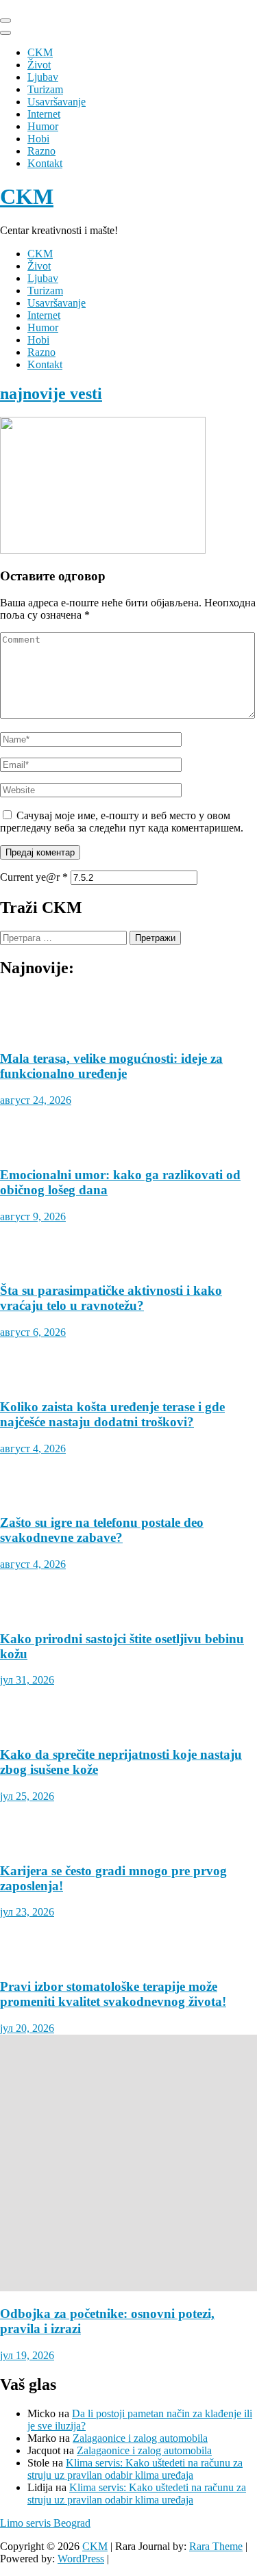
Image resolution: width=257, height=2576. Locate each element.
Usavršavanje (57, 102)
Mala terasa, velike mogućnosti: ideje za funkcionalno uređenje (111, 1066)
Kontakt (45, 163)
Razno (41, 151)
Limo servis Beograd (45, 2523)
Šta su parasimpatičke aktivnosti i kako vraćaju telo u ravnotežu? (111, 1298)
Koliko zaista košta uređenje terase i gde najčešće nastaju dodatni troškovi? (112, 1414)
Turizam (45, 89)
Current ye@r (34, 877)
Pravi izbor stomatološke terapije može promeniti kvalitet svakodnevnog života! (113, 1994)
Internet (44, 114)
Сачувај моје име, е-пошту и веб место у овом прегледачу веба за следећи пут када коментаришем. (122, 822)
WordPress (81, 2559)
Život (39, 65)
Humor (43, 126)
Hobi (38, 139)
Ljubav (43, 77)
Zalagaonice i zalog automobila (140, 2438)
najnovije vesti (51, 394)
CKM (40, 52)
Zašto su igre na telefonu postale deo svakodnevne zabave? (102, 1530)
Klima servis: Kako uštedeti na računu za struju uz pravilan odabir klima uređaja (135, 2469)
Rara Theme (216, 2546)
